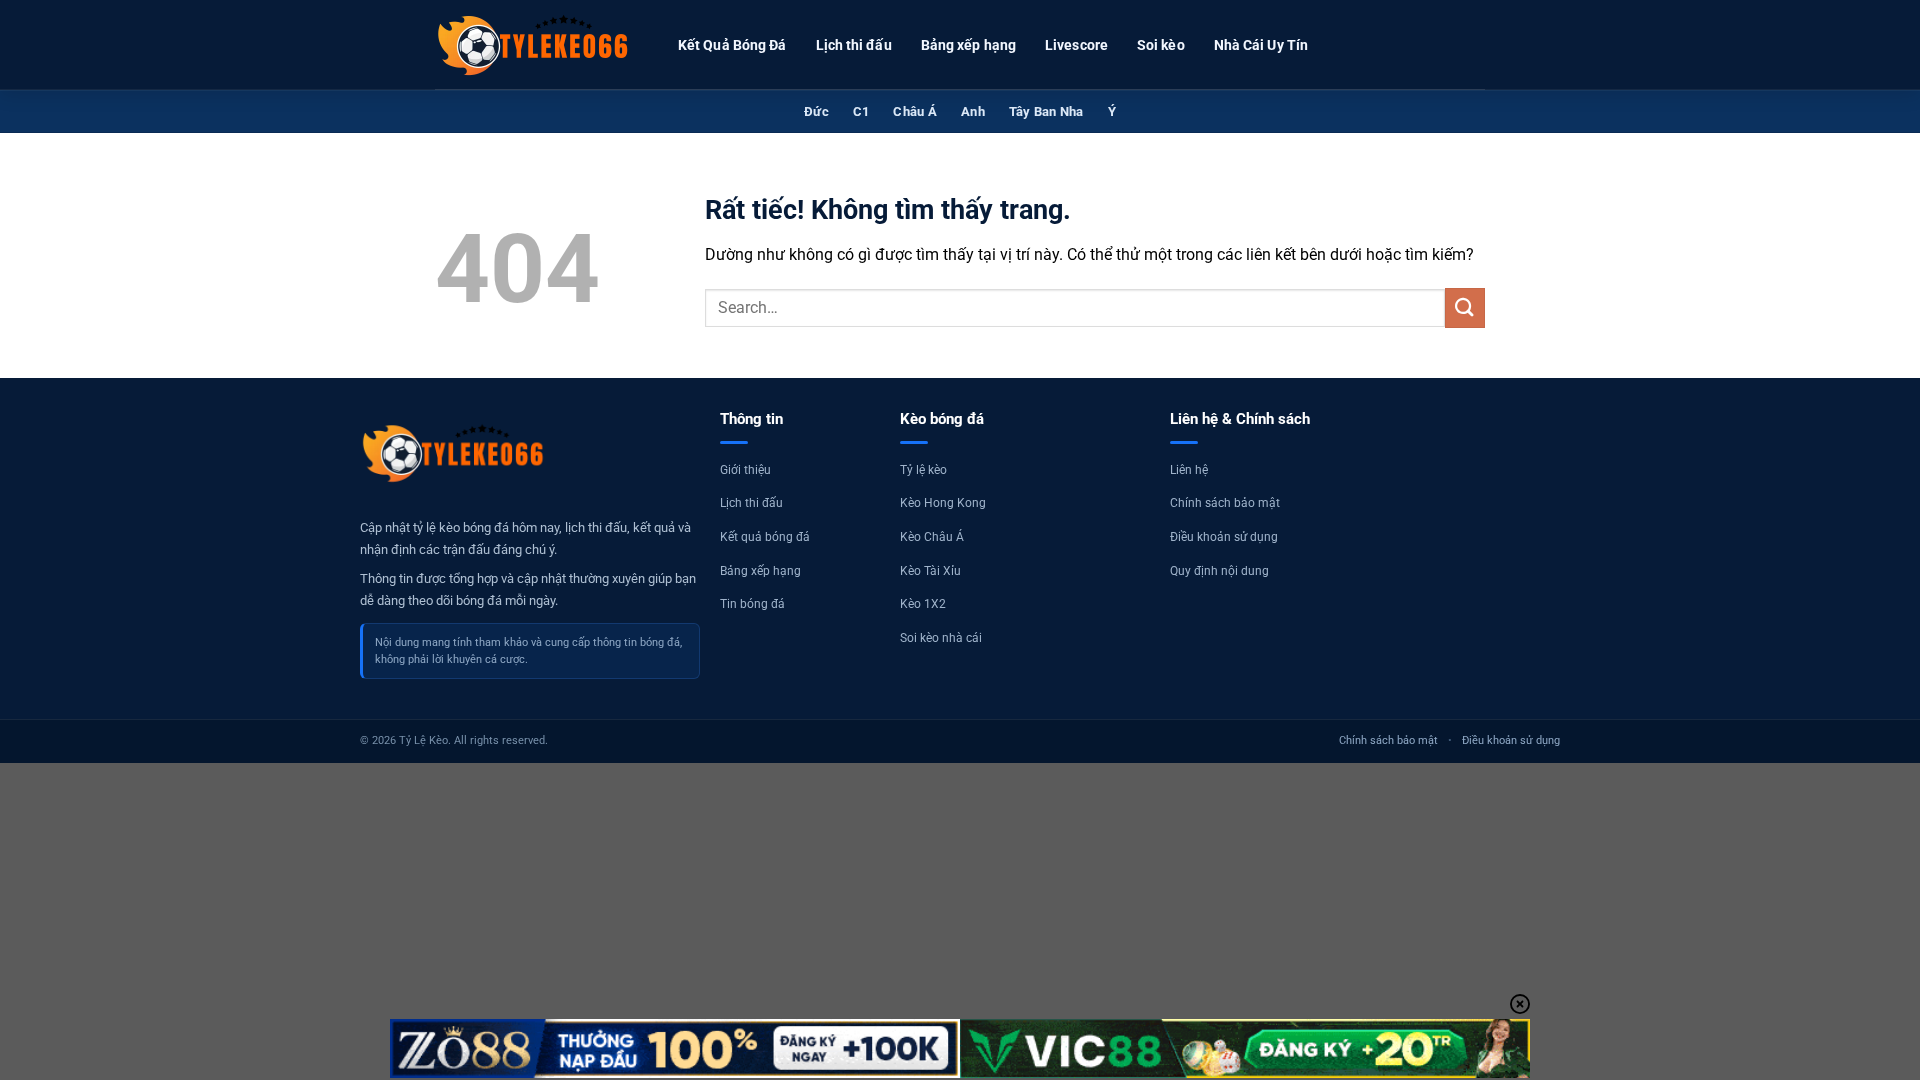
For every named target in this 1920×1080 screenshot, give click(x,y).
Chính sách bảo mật (1225, 503)
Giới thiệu (745, 470)
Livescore (1076, 45)
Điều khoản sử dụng (1224, 537)
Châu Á (915, 111)
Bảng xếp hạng (968, 45)
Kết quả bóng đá (765, 537)
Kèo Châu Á (932, 537)
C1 (861, 111)
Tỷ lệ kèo (923, 470)
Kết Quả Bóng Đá (732, 45)
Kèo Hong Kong (943, 503)
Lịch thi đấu (854, 45)
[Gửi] (1465, 307)
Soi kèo (1161, 45)
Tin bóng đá (752, 604)
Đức (816, 111)
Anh (973, 111)
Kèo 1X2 (923, 604)
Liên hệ (1189, 470)
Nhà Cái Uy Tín (1261, 45)
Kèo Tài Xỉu (930, 571)
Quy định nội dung (1219, 571)
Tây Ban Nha (1046, 111)
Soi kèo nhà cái (941, 638)
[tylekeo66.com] (535, 45)
